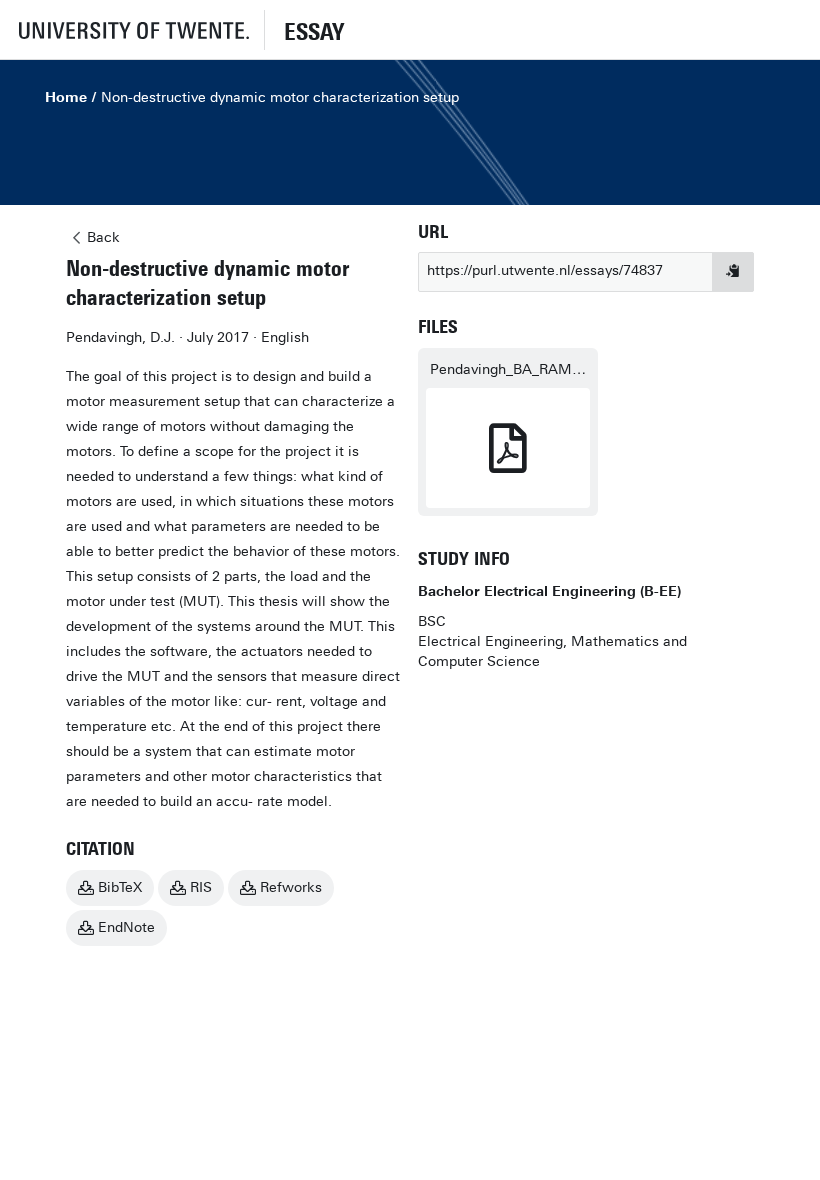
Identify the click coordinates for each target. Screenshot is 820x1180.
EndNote (126, 927)
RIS (201, 887)
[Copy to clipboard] (733, 272)
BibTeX (120, 887)
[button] (132, 29)
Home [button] (66, 97)
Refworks (291, 887)
